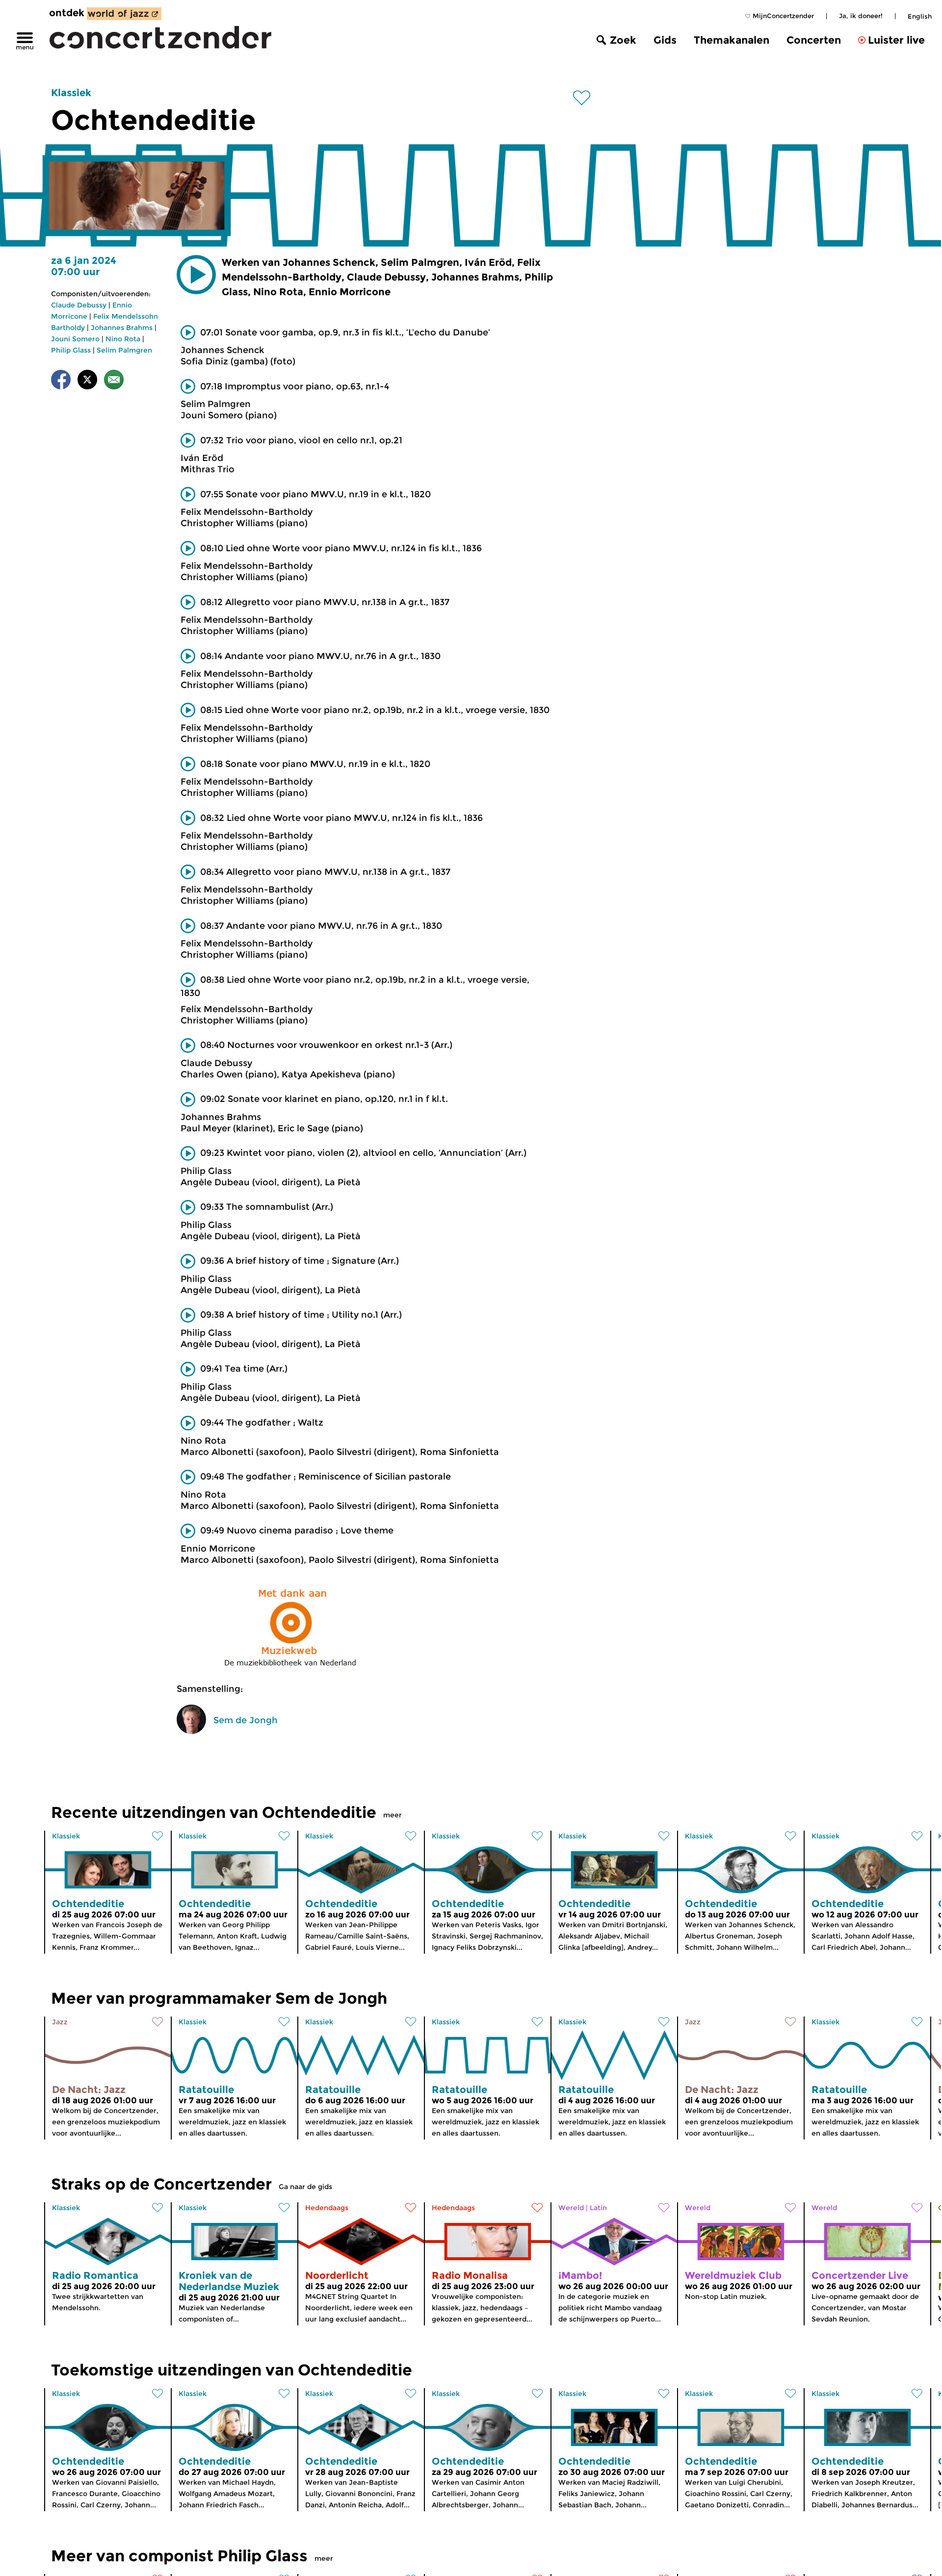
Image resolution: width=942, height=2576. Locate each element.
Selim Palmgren (124, 350)
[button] (196, 275)
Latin (598, 2208)
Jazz (60, 2022)
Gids (665, 40)
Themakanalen (732, 40)
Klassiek (71, 93)
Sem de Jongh (246, 1720)
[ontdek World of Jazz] (124, 14)
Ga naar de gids (305, 2187)
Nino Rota (123, 339)
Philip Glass (71, 350)
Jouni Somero (75, 339)
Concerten (814, 40)
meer (392, 1815)
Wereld (571, 2208)
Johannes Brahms (122, 328)
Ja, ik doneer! (861, 16)
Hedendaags (327, 2208)
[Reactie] (114, 381)
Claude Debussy (79, 305)
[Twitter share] (87, 381)
